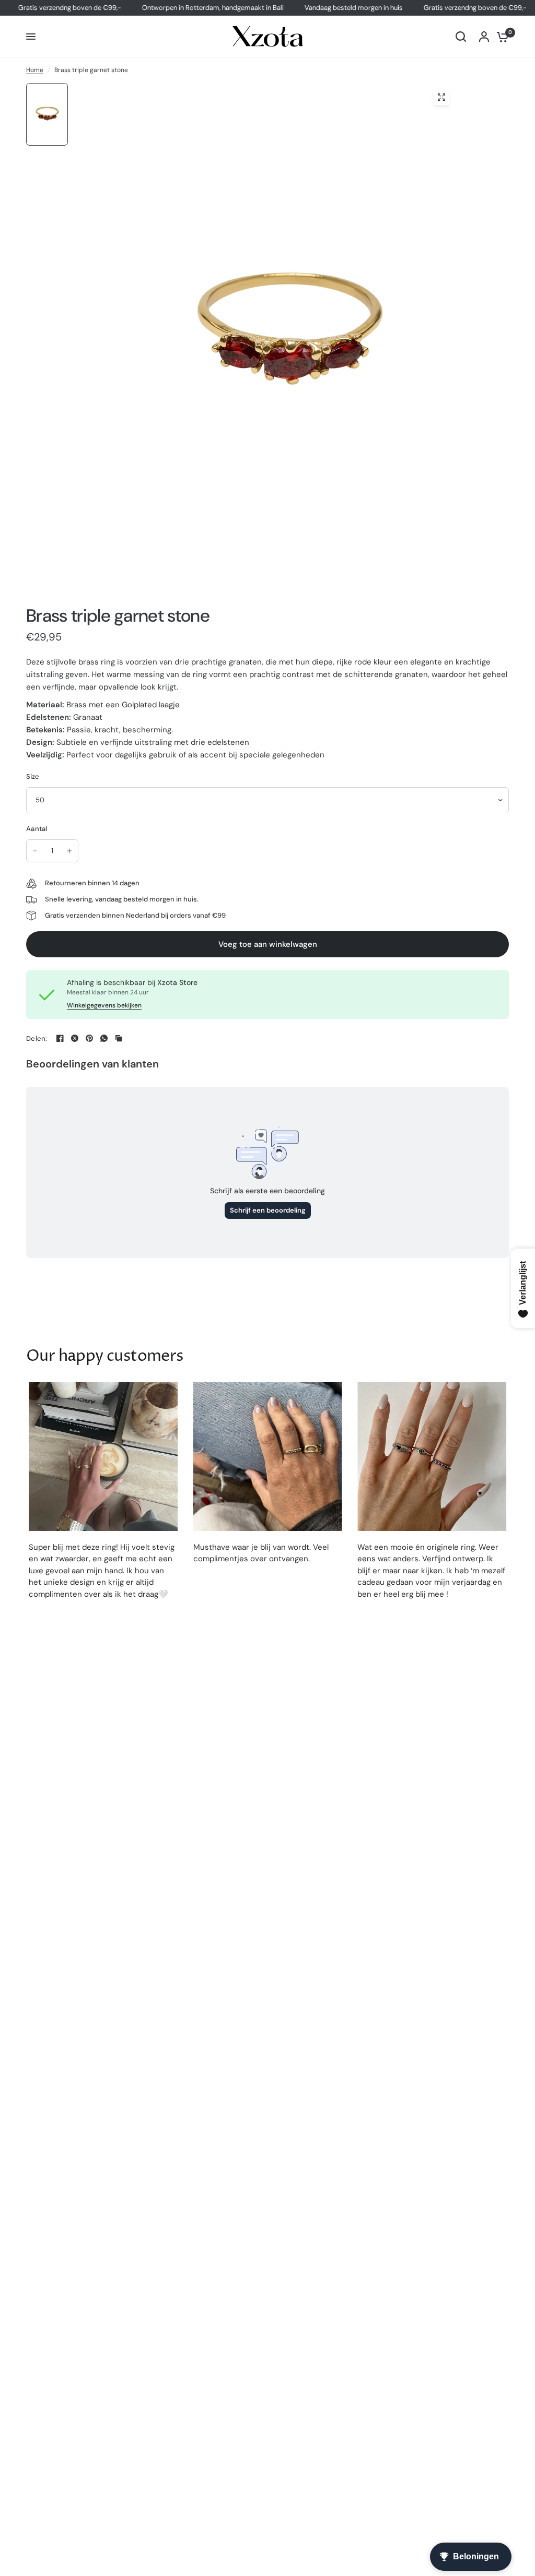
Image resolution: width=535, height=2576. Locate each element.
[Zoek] (461, 37)
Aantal (37, 829)
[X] (75, 1038)
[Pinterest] (89, 1038)
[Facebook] (60, 1038)
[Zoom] (441, 97)
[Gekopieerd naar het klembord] (119, 1038)
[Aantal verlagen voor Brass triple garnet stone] (35, 851)
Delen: (37, 1038)
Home (35, 70)
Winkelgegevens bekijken (104, 1005)
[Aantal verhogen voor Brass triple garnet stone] (69, 851)
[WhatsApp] (104, 1038)
